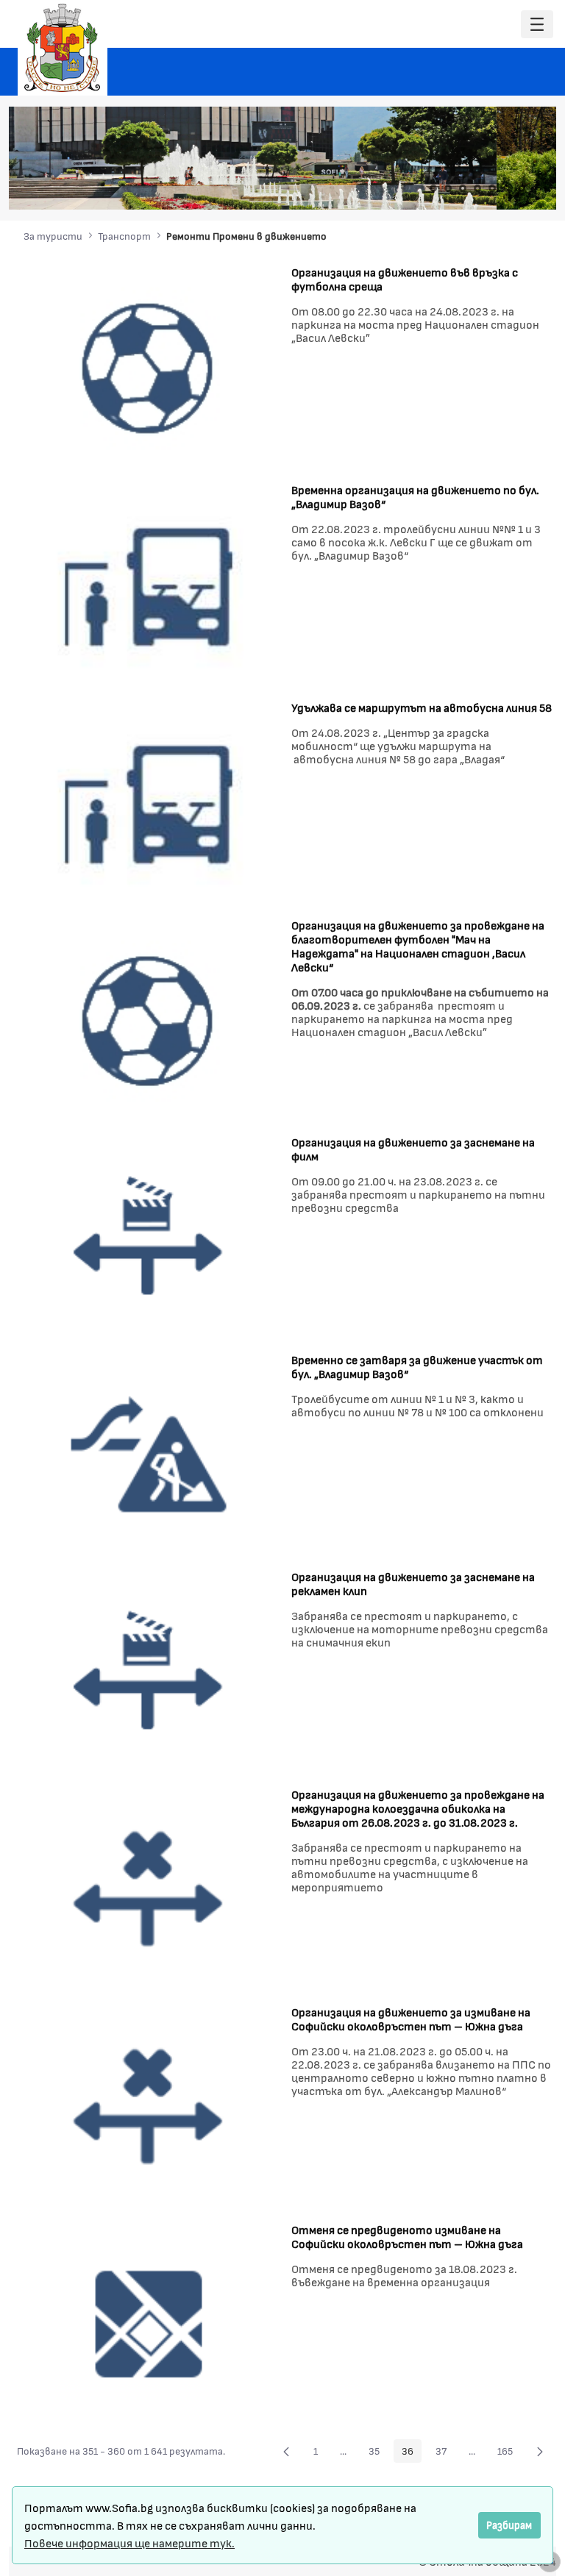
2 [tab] (448, 188)
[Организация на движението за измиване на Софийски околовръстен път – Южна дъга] (149, 2106)
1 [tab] (433, 188)
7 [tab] (522, 188)
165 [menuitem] (509, 2453)
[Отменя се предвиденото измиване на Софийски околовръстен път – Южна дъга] (149, 2323)
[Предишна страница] (286, 2451)
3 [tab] (463, 188)
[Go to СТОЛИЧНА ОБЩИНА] (63, 48)
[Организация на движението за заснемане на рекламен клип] (149, 1670)
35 (378, 2453)
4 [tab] (477, 188)
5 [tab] (492, 188)
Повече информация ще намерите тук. (129, 2543)
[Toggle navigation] (537, 25)
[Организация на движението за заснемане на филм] (149, 1236)
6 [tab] (507, 188)
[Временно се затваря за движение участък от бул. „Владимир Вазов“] (149, 1453)
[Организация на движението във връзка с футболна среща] (149, 365)
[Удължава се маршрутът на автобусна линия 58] (149, 800)
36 (412, 2453)
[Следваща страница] (540, 2451)
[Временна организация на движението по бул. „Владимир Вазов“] (149, 583)
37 (445, 2453)
